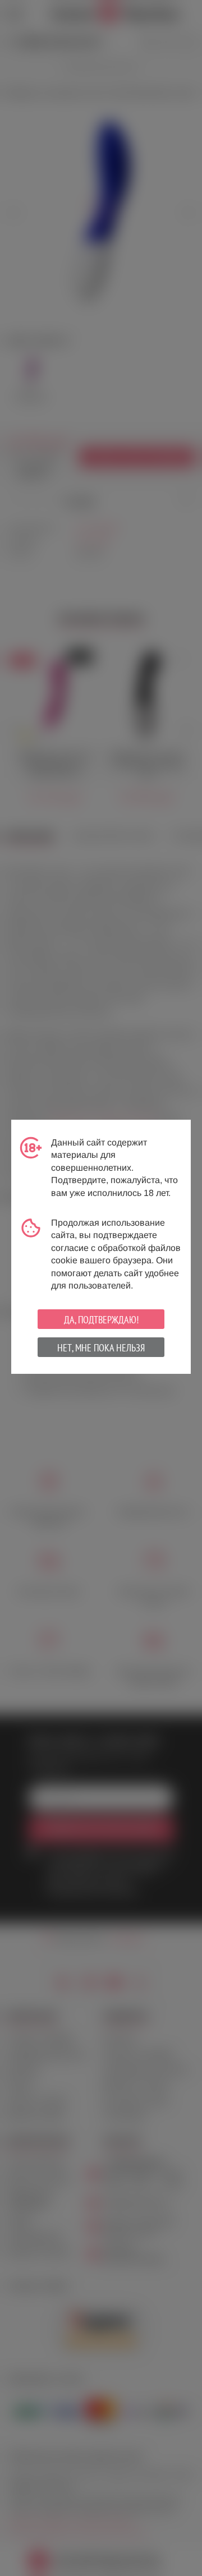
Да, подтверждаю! (101, 1320)
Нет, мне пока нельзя (101, 1348)
